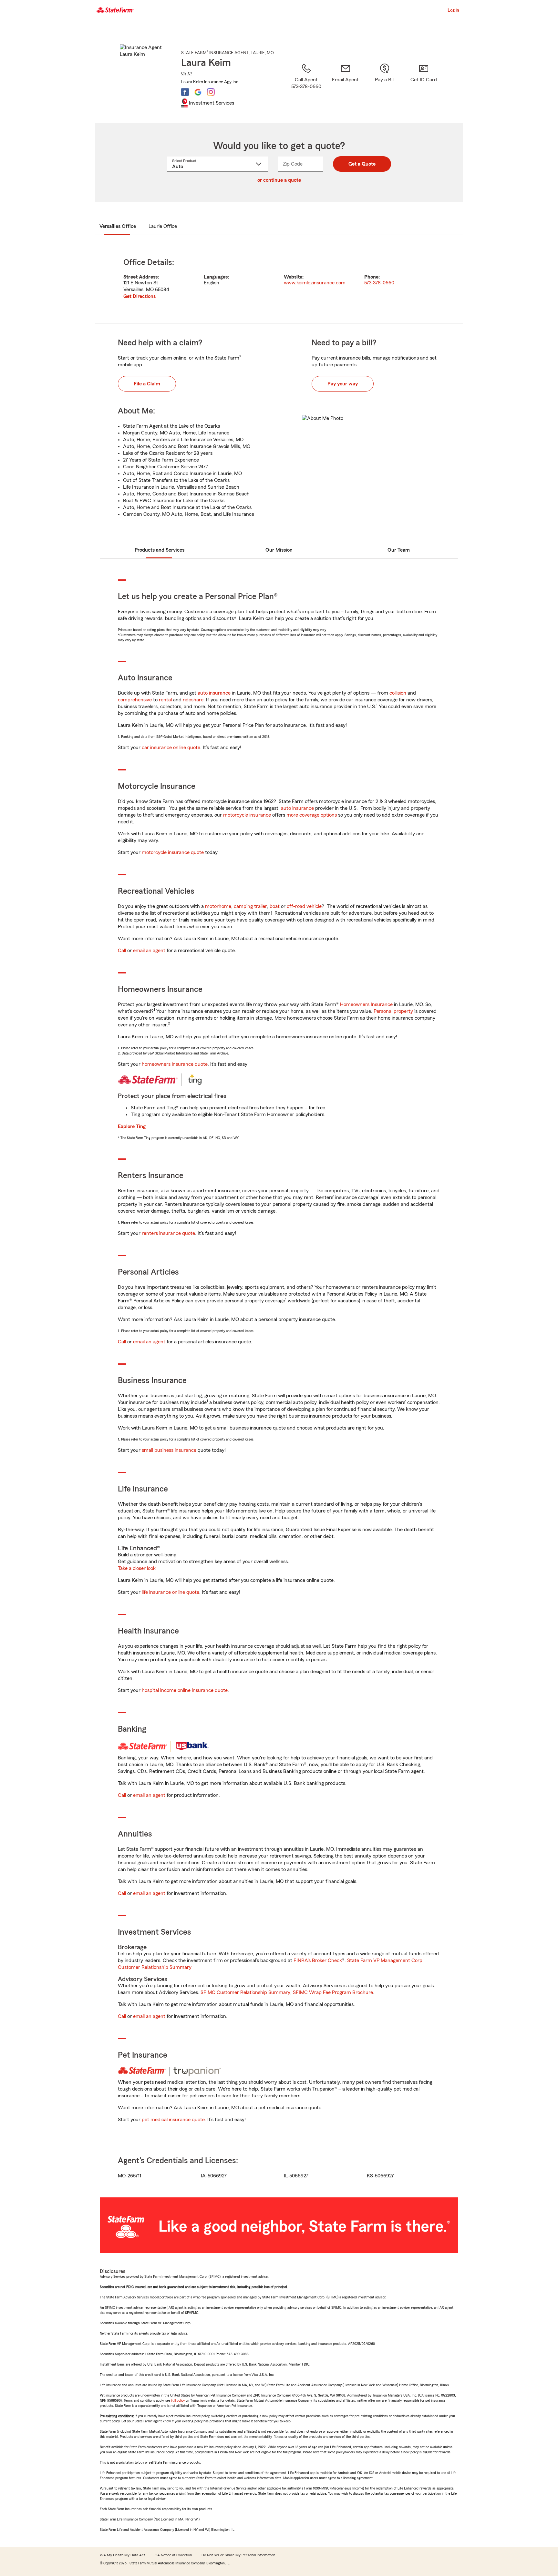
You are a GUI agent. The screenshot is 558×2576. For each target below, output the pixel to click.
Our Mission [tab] (279, 550)
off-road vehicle (304, 906)
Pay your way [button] (343, 384)
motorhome (218, 906)
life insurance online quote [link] (170, 1592)
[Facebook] (185, 92)
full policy (178, 2400)
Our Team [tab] (399, 550)
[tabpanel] (279, 279)
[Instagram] (211, 92)
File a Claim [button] (147, 384)
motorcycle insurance (247, 815)
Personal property (393, 1011)
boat (275, 906)
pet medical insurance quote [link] (173, 2120)
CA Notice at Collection (173, 2555)
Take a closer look (137, 1568)
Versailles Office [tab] (118, 226)
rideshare (193, 700)
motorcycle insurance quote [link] (173, 852)
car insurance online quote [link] (171, 748)
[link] (345, 85)
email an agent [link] (149, 951)
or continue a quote (279, 180)
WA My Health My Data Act (122, 2555)
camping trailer (250, 906)
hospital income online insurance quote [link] (185, 1690)
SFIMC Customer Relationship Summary (245, 1992)
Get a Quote (362, 164)
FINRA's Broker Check (318, 1960)
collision (398, 693)
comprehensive (135, 700)
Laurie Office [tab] (163, 226)
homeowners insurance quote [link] (175, 1064)
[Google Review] (198, 92)
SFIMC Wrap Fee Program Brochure (333, 1992)
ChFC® (187, 73)
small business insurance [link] (169, 1450)
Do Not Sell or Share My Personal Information (238, 2555)
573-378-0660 (379, 283)
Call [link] (122, 951)
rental (165, 700)
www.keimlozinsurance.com (315, 283)
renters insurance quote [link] (168, 1233)
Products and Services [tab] (160, 550)
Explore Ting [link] (132, 1126)
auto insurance (214, 693)
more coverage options (312, 815)
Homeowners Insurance (366, 1004)
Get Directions (139, 296)
